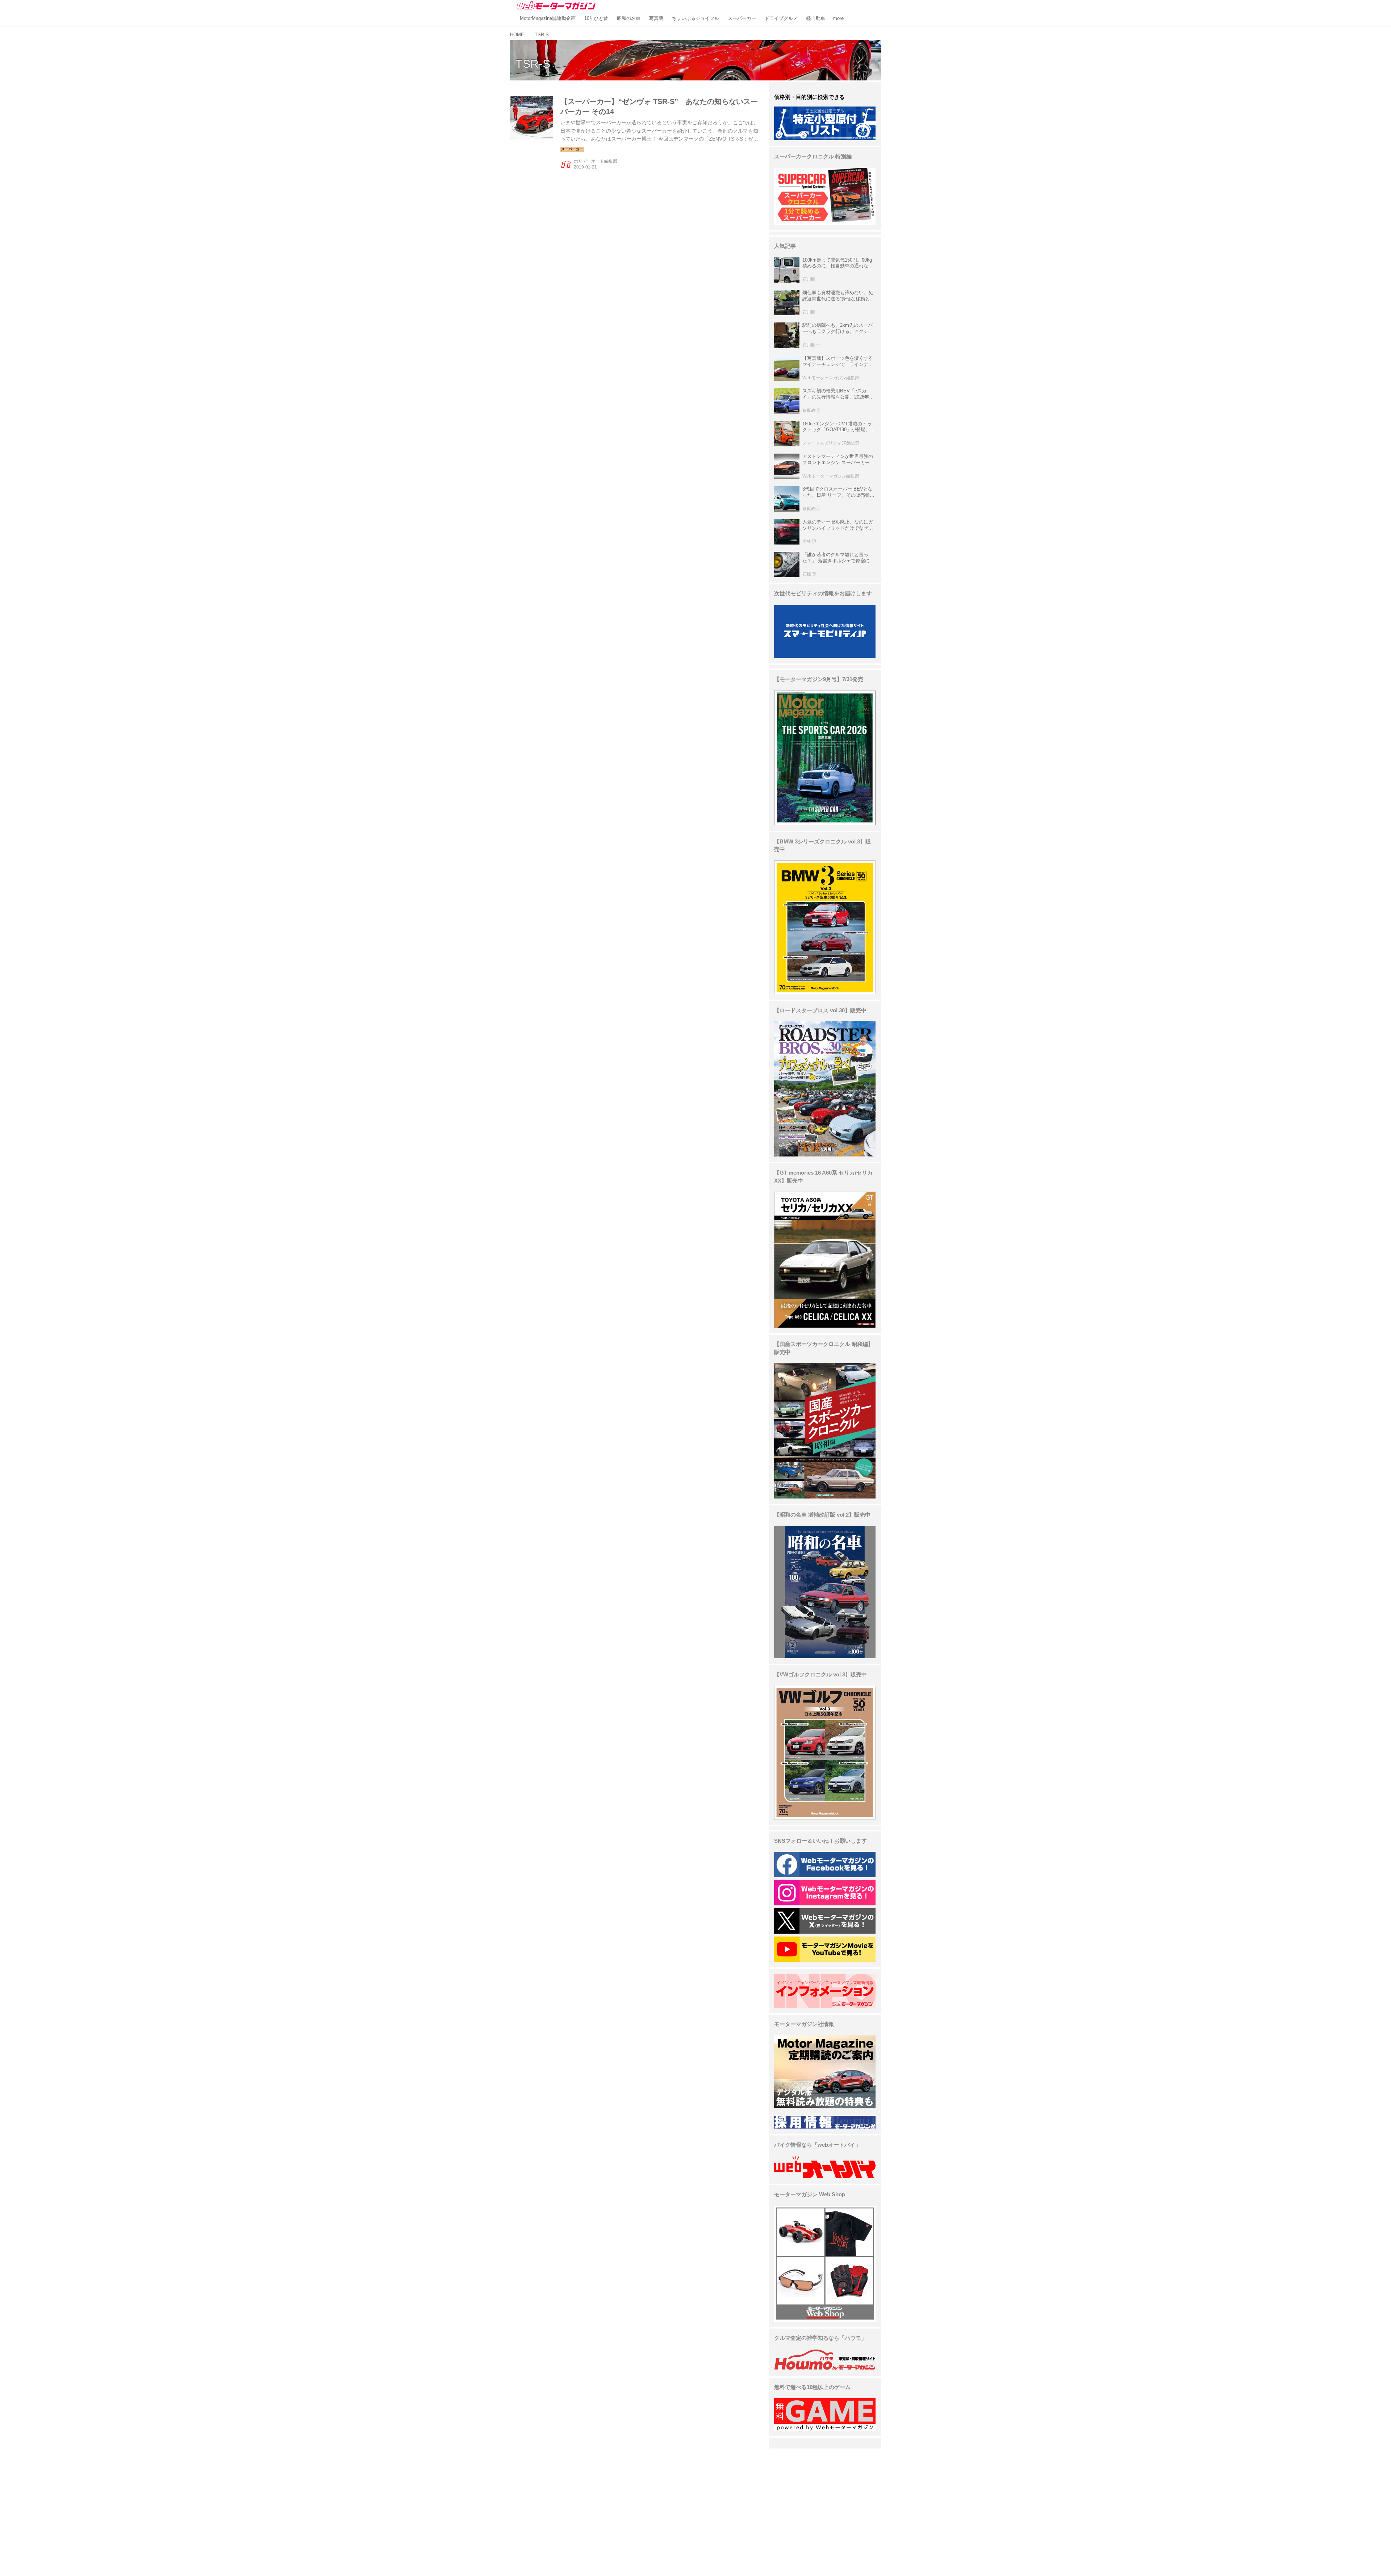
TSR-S (533, 64)
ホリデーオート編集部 (596, 161)
